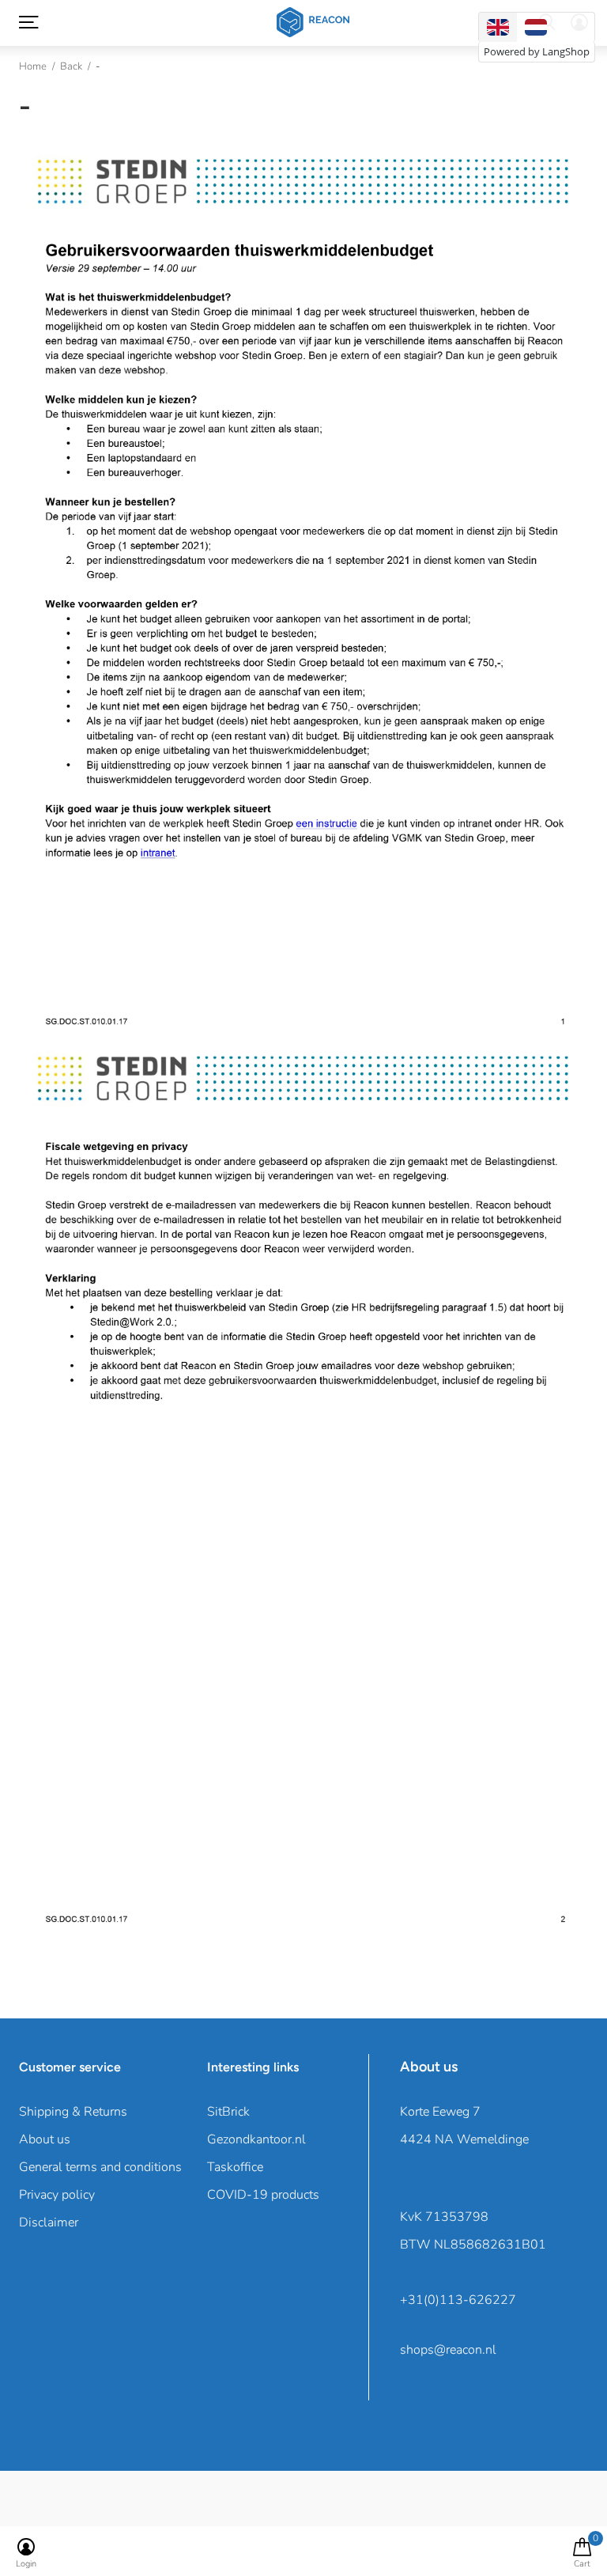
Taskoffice (235, 2167)
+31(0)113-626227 (458, 2300)
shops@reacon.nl (448, 2350)
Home (33, 66)
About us (45, 2139)
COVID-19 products (263, 2195)
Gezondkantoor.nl (256, 2139)
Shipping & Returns (73, 2112)
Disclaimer (49, 2222)
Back (71, 66)
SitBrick (228, 2112)
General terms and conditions (100, 2167)
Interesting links (253, 2067)
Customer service (70, 2067)
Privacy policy (57, 2195)
